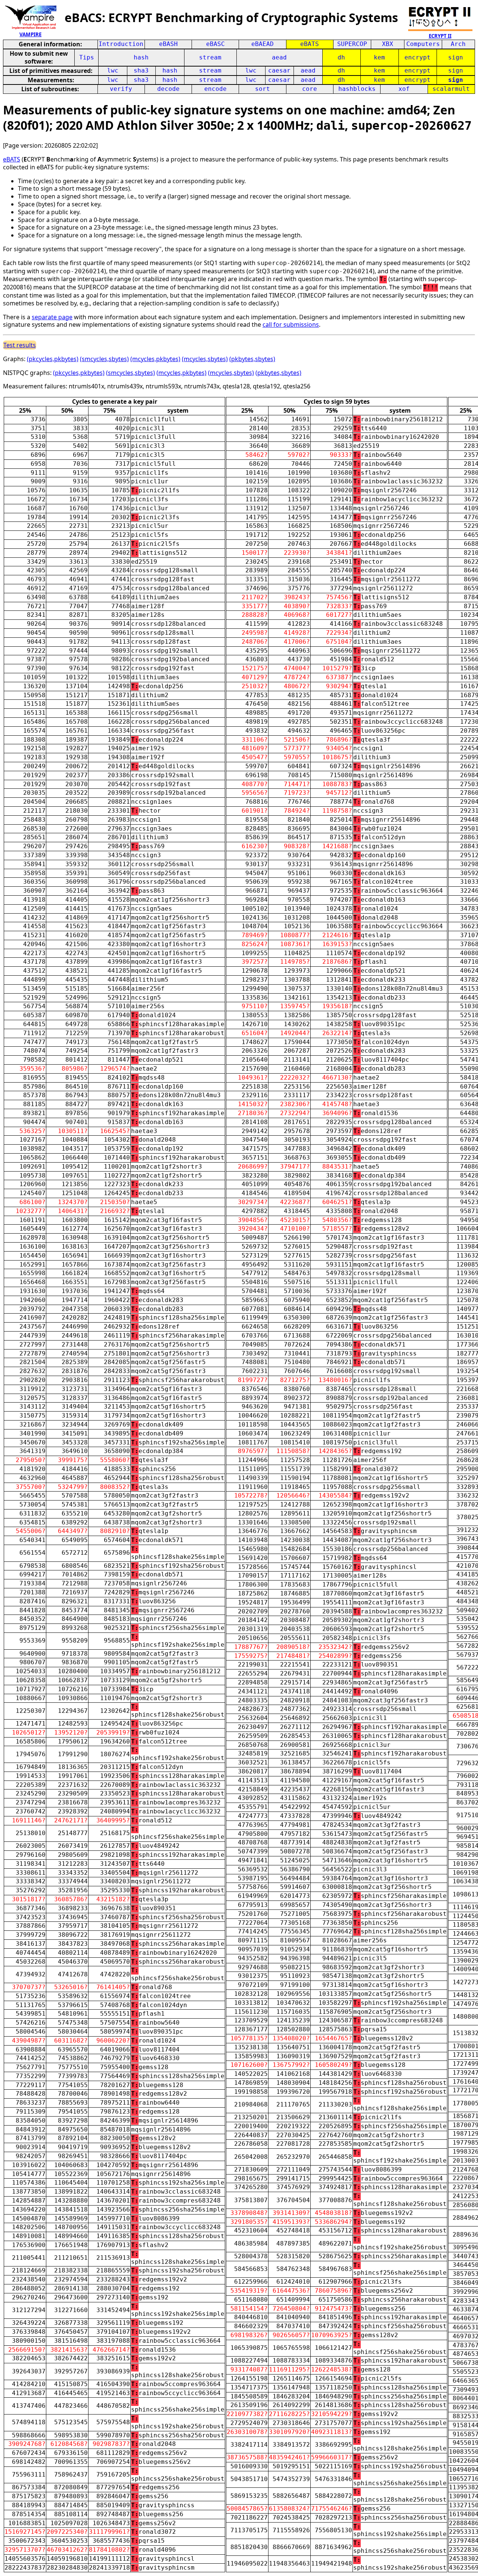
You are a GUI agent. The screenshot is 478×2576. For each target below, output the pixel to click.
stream (210, 57)
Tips (87, 57)
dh (341, 57)
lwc (113, 70)
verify (121, 89)
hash (141, 57)
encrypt (418, 57)
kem (379, 57)
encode (215, 89)
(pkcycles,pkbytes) (53, 359)
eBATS (310, 44)
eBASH (168, 44)
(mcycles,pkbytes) (155, 359)
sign (456, 57)
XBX (388, 44)
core (310, 89)
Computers (423, 44)
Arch (458, 44)
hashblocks (357, 89)
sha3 (141, 70)
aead (279, 57)
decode (168, 89)
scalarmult (451, 89)
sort (263, 89)
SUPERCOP (352, 44)
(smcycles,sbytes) (104, 359)
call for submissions (291, 324)
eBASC (215, 44)
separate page (52, 317)
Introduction (121, 44)
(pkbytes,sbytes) (252, 359)
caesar (279, 70)
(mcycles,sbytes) (205, 359)
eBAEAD (263, 44)
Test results (20, 345)
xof (404, 89)
